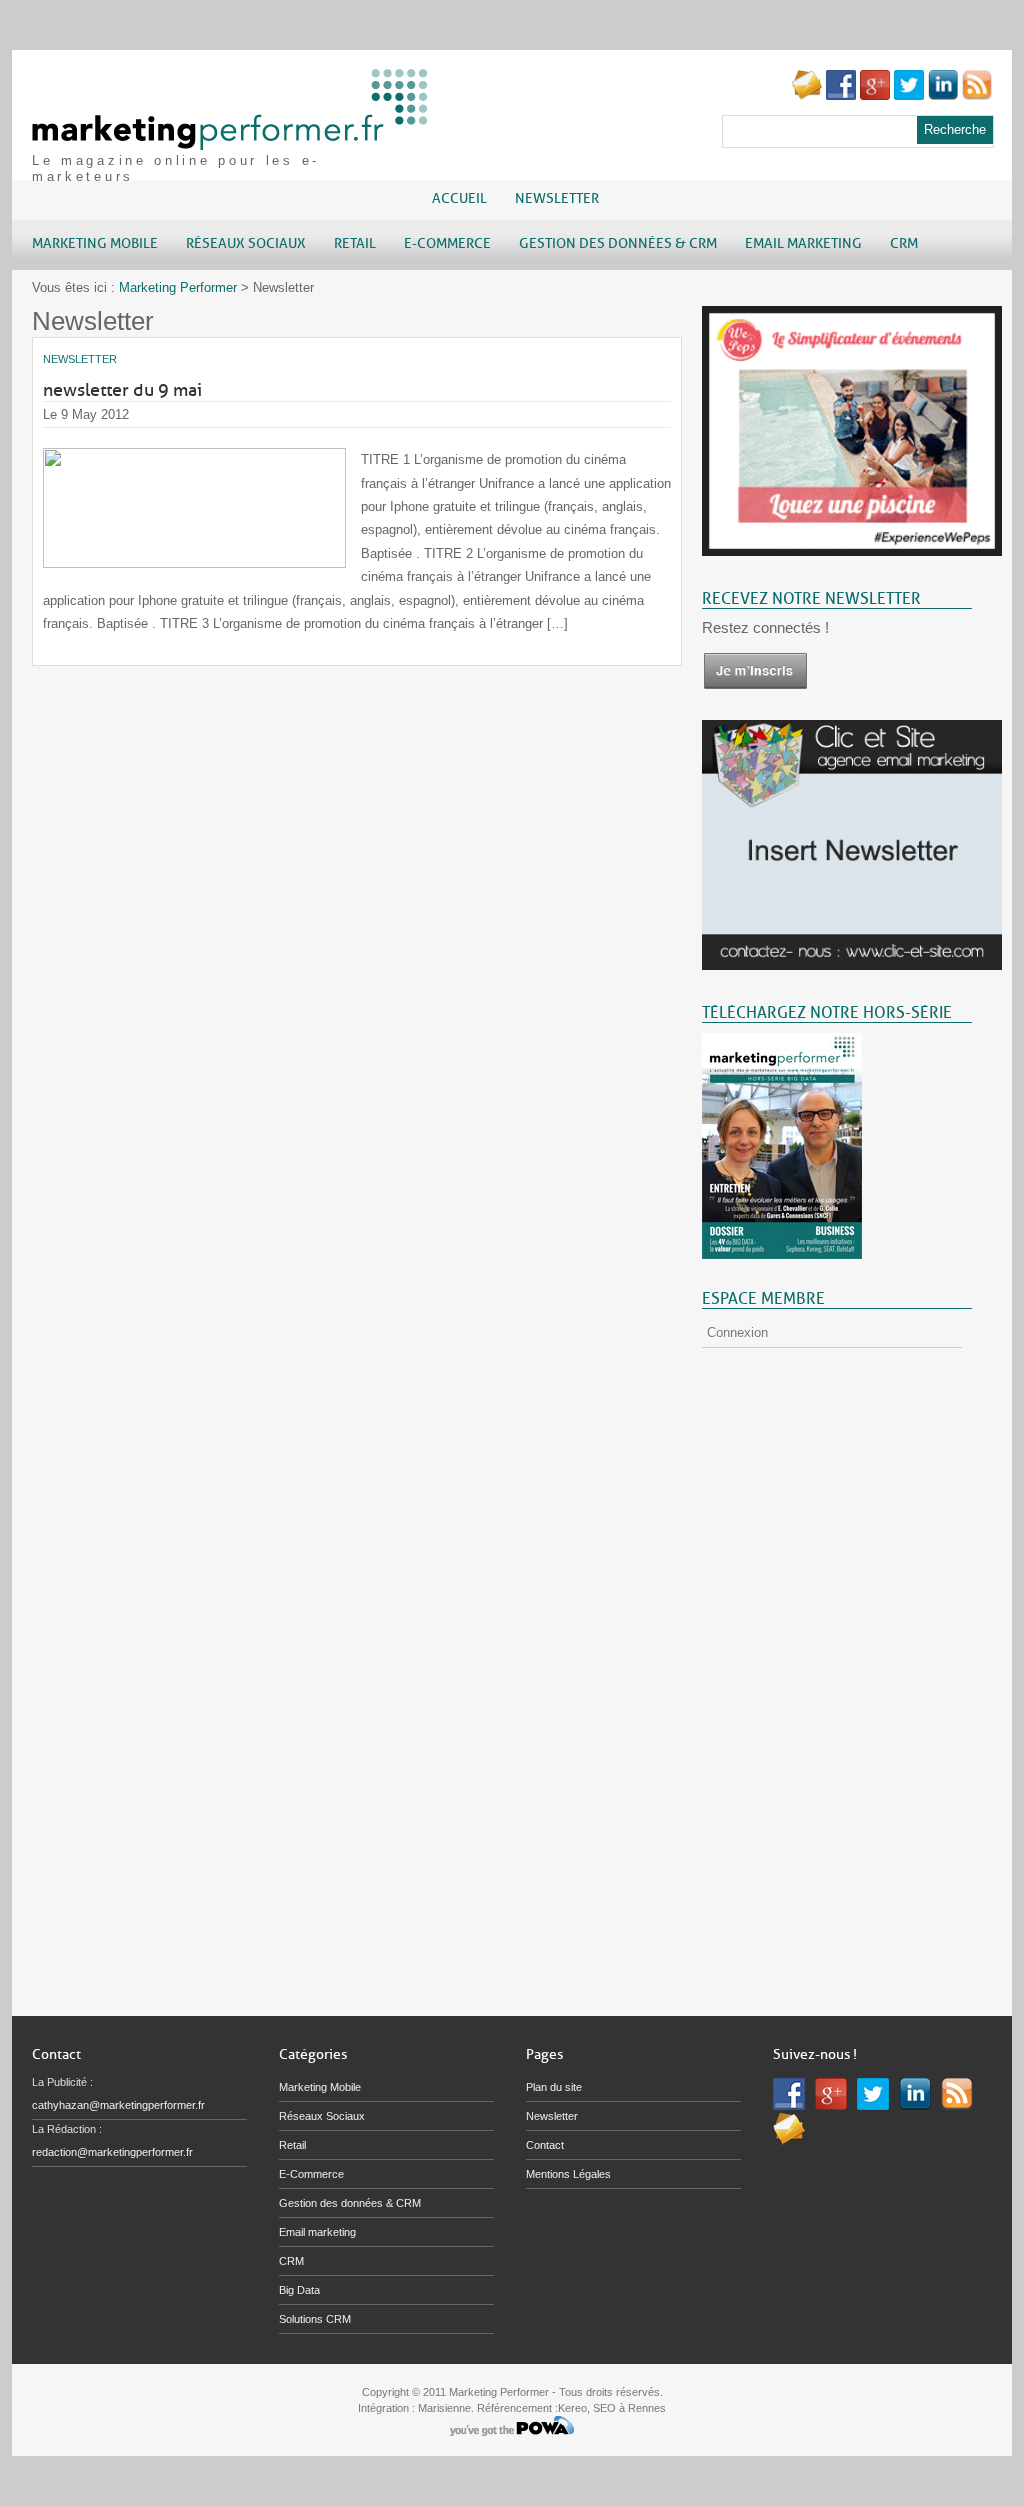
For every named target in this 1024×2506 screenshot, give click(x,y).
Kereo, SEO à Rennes (612, 2408)
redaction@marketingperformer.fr (112, 2152)
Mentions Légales (568, 2174)
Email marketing (317, 2232)
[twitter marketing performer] (909, 95)
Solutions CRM (315, 2319)
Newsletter (557, 198)
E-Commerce (311, 2174)
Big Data (299, 2290)
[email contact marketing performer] (807, 95)
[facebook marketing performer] (841, 95)
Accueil (459, 198)
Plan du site (554, 2087)
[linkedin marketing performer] (943, 95)
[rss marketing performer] (977, 95)
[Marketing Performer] (232, 140)
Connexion (737, 1332)
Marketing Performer (178, 287)
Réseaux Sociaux (322, 2116)
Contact (545, 2145)
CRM (291, 2261)
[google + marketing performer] (875, 95)
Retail (292, 2145)
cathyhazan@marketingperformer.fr (118, 2105)
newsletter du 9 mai (122, 390)
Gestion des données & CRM (350, 2203)
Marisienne (444, 2408)
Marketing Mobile (320, 2087)
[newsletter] (755, 685)
